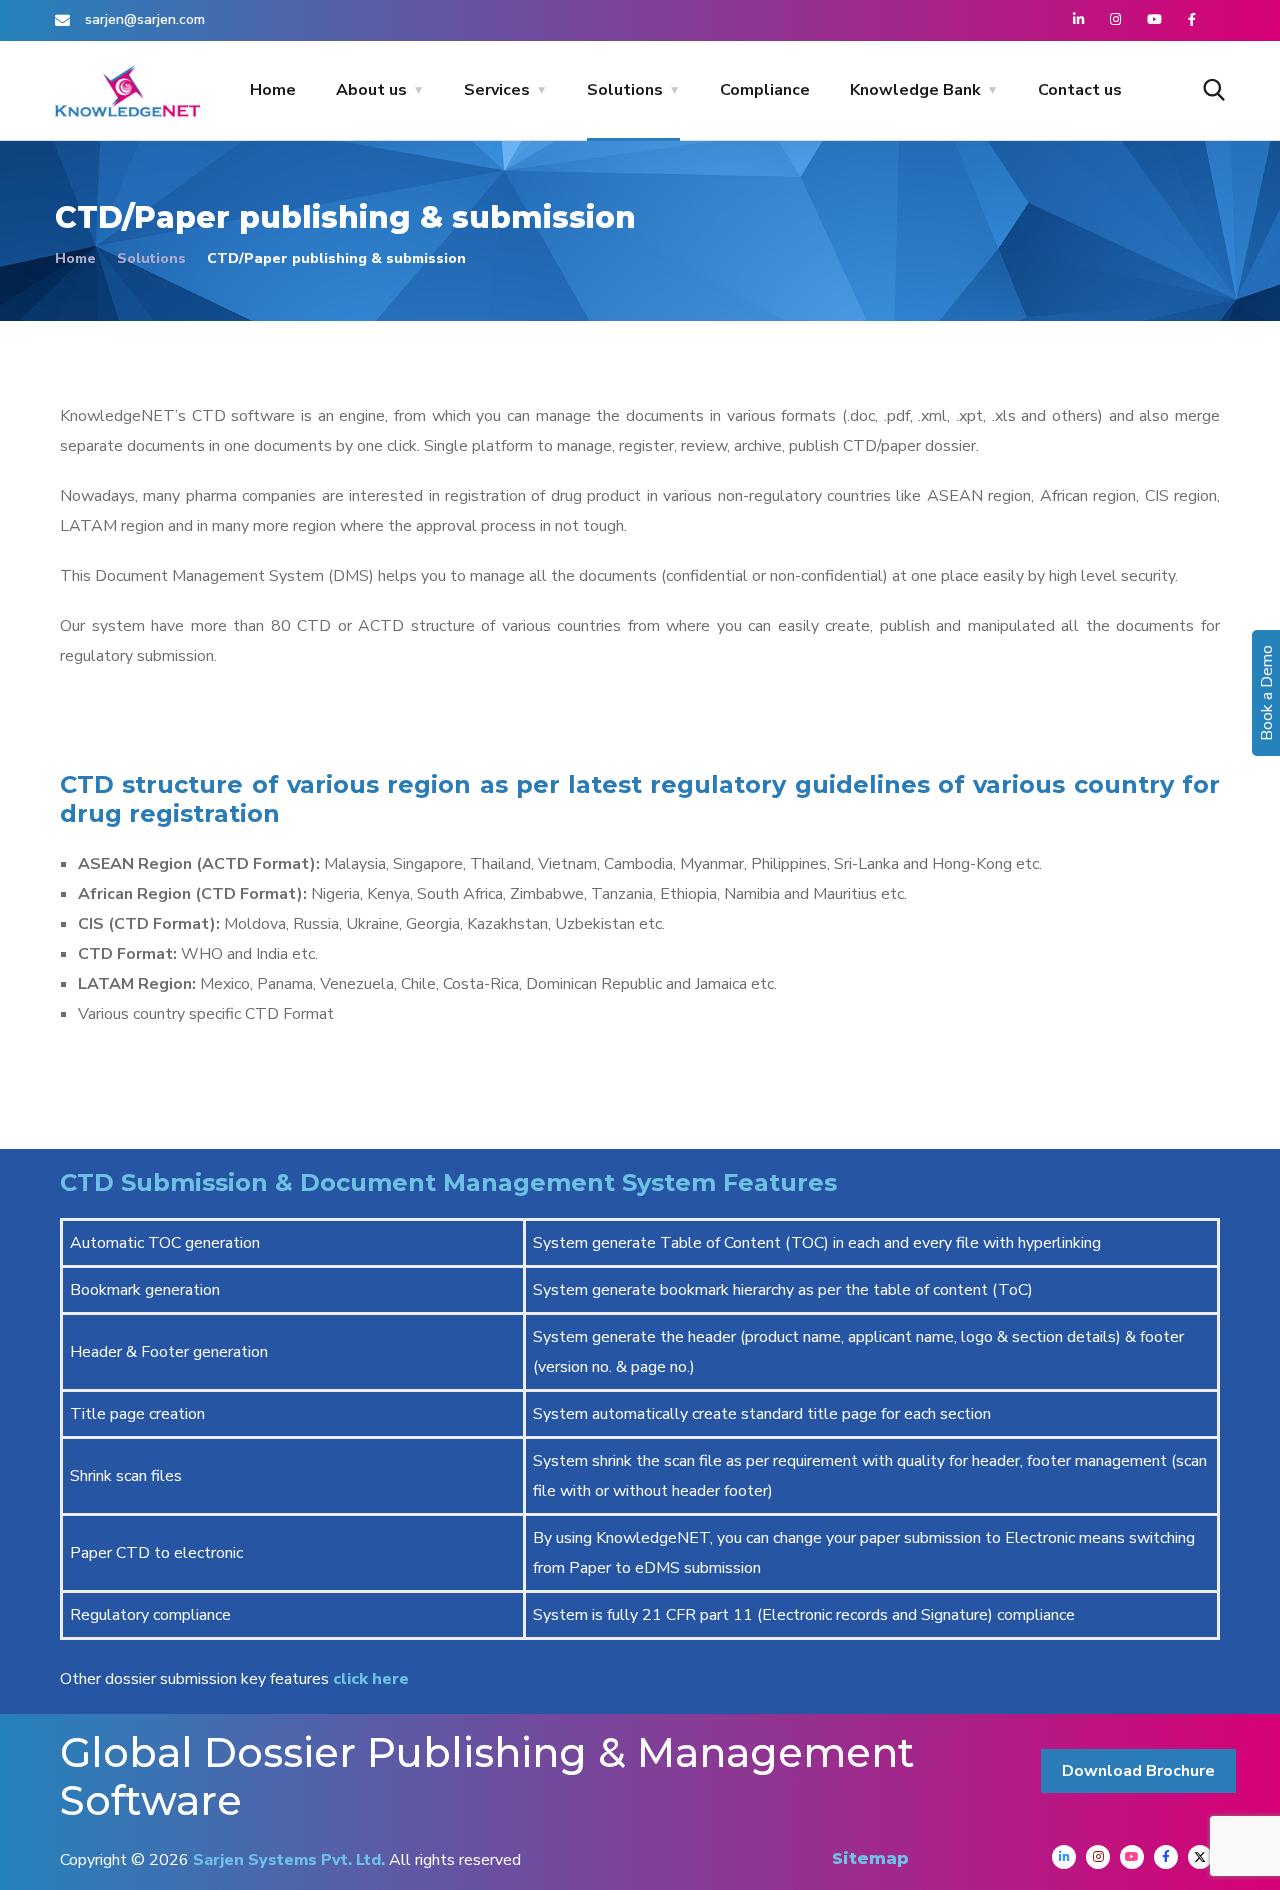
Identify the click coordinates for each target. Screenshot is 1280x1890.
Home (273, 90)
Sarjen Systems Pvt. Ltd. (289, 1860)
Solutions (625, 90)
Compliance (765, 90)
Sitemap (870, 1858)
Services (497, 90)
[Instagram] (1098, 1857)
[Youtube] (1132, 1857)
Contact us (1080, 90)
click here (369, 1679)
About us (371, 90)
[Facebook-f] (1166, 1857)
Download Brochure (1138, 1771)
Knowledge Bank (915, 90)
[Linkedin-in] (1064, 1857)
